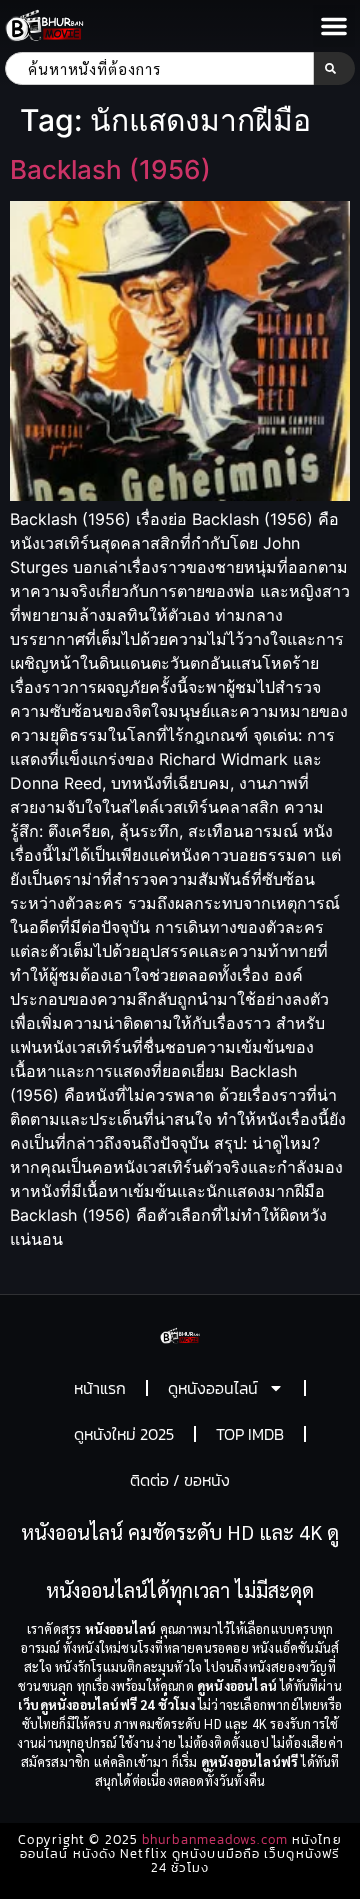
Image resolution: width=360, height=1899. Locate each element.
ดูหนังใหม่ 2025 (124, 1434)
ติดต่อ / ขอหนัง (180, 1480)
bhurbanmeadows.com (215, 1839)
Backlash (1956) (110, 169)
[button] (334, 26)
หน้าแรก (100, 1388)
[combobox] (159, 68)
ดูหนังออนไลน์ (213, 1388)
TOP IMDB (250, 1434)
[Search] (334, 68)
